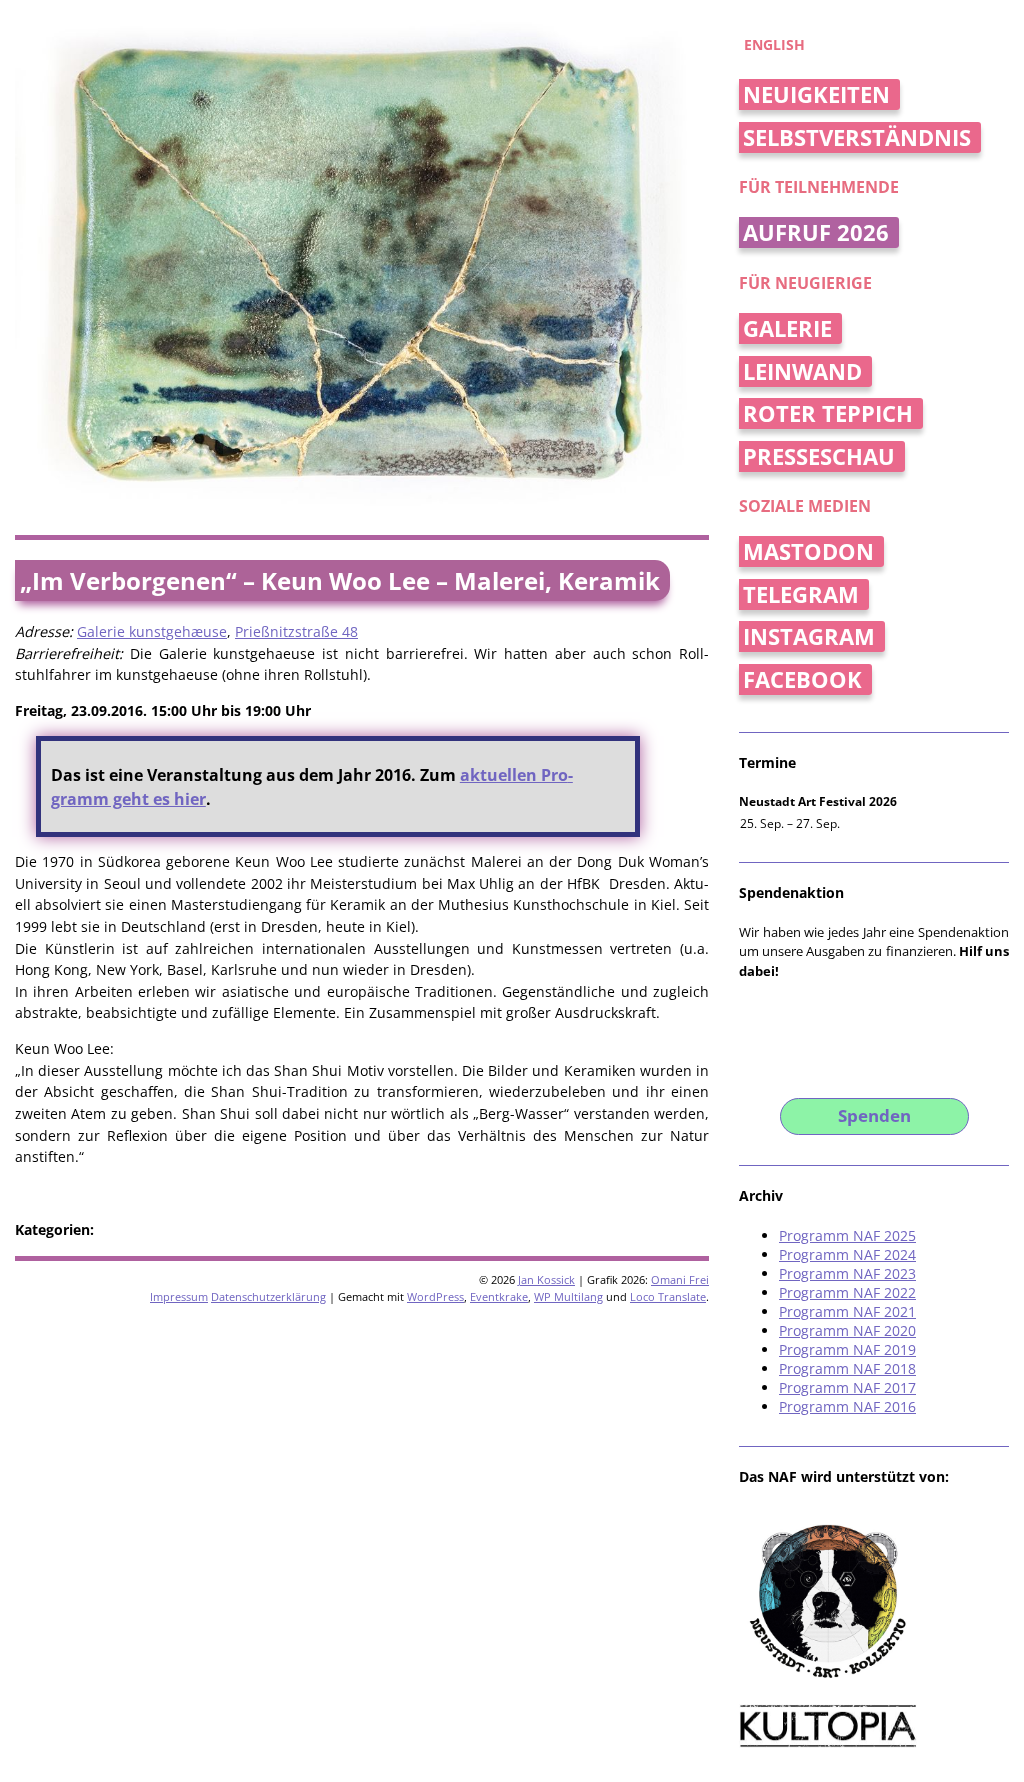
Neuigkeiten (816, 94)
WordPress (435, 1296)
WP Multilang (568, 1296)
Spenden (874, 1115)
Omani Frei (680, 1279)
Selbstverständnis (857, 137)
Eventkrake (499, 1296)
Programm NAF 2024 (847, 1254)
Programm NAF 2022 (847, 1292)
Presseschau (819, 456)
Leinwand (802, 371)
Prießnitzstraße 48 (296, 631)
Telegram (801, 594)
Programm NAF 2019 (847, 1349)
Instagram (809, 636)
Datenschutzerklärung (268, 1296)
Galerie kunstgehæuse (152, 631)
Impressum (179, 1296)
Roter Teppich (828, 413)
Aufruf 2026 (816, 232)
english (774, 44)
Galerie (787, 328)
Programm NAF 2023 (847, 1273)
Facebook (802, 679)
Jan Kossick (546, 1279)
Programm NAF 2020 (847, 1330)
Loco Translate (668, 1296)
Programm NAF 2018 (847, 1368)
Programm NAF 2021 (847, 1311)
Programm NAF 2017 (847, 1387)
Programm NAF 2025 (847, 1235)
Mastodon (808, 551)
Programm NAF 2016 (847, 1406)
